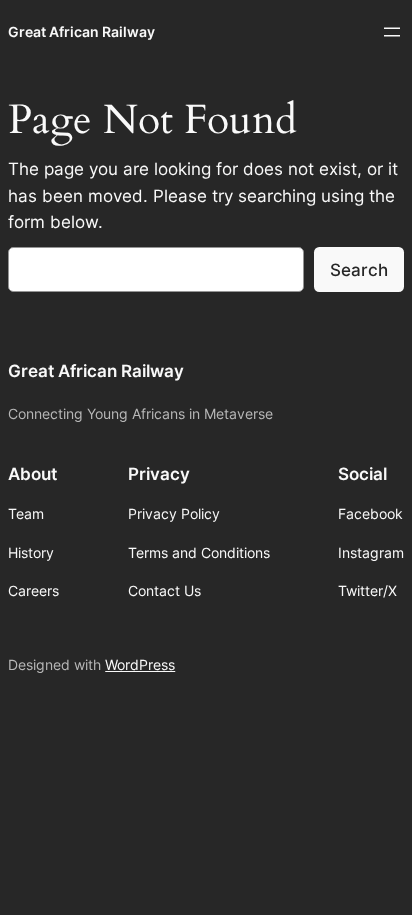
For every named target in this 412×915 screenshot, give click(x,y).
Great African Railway (81, 31)
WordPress (140, 664)
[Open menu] (392, 32)
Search (359, 270)
